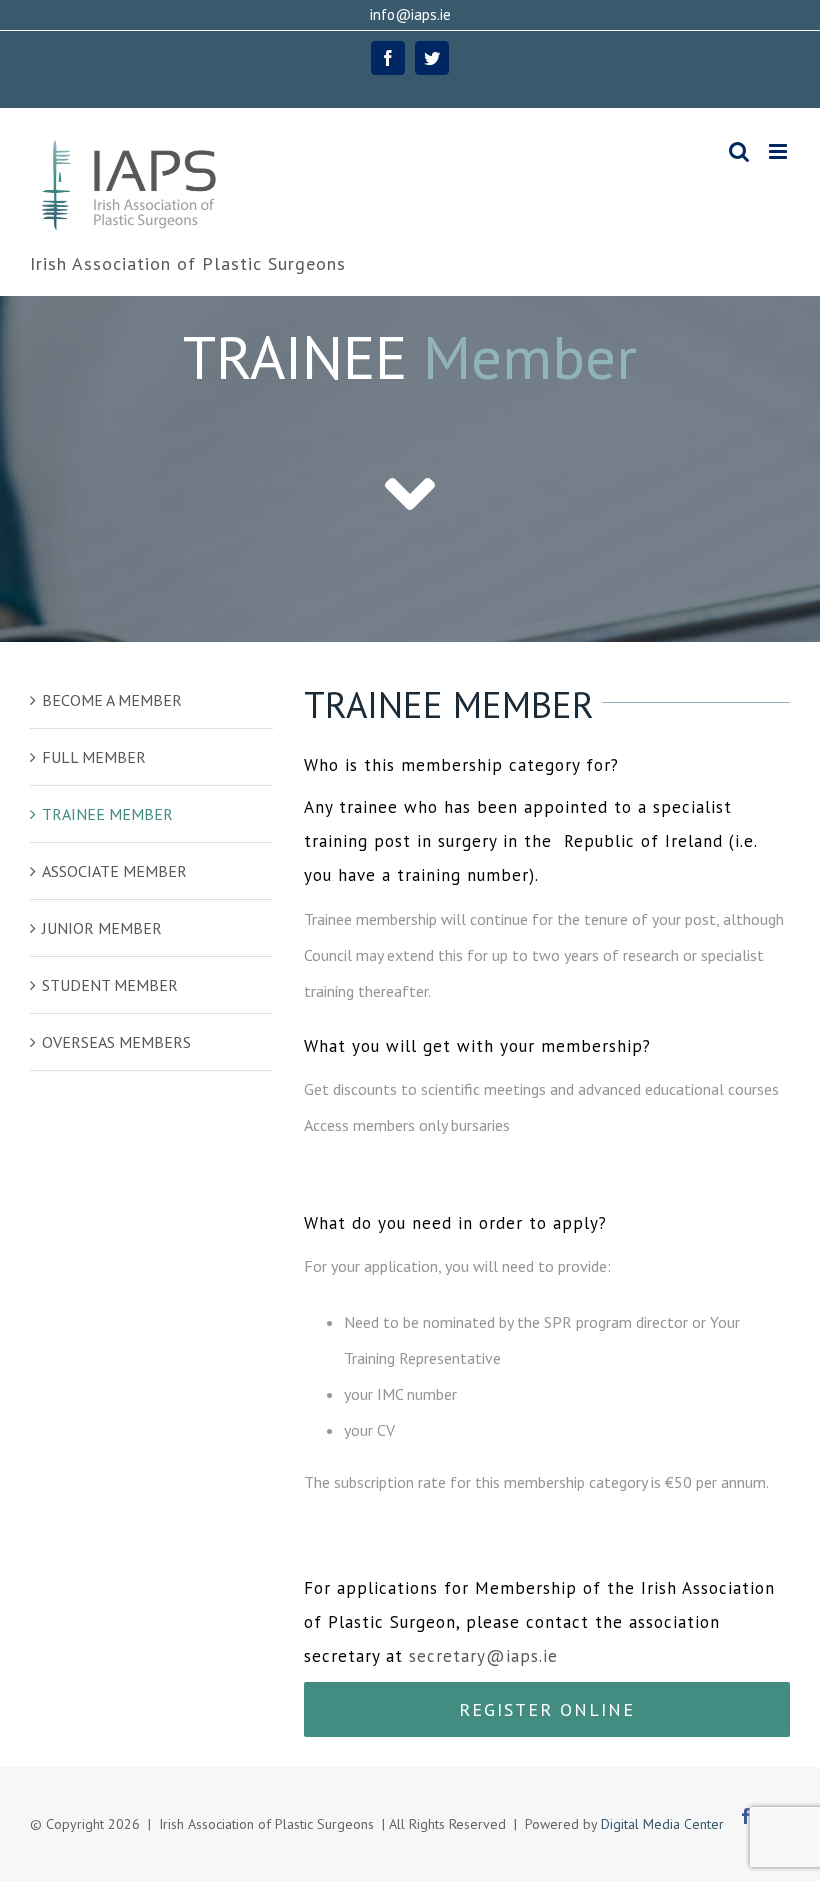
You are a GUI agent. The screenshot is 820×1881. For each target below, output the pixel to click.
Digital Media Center (662, 1824)
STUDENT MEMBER (110, 985)
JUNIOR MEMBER (102, 928)
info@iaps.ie (410, 14)
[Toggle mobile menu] (779, 151)
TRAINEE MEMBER (107, 814)
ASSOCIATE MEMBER (114, 871)
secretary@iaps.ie (483, 1656)
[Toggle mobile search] (739, 151)
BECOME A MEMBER (112, 700)
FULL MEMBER (94, 757)
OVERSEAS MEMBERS (116, 1042)
